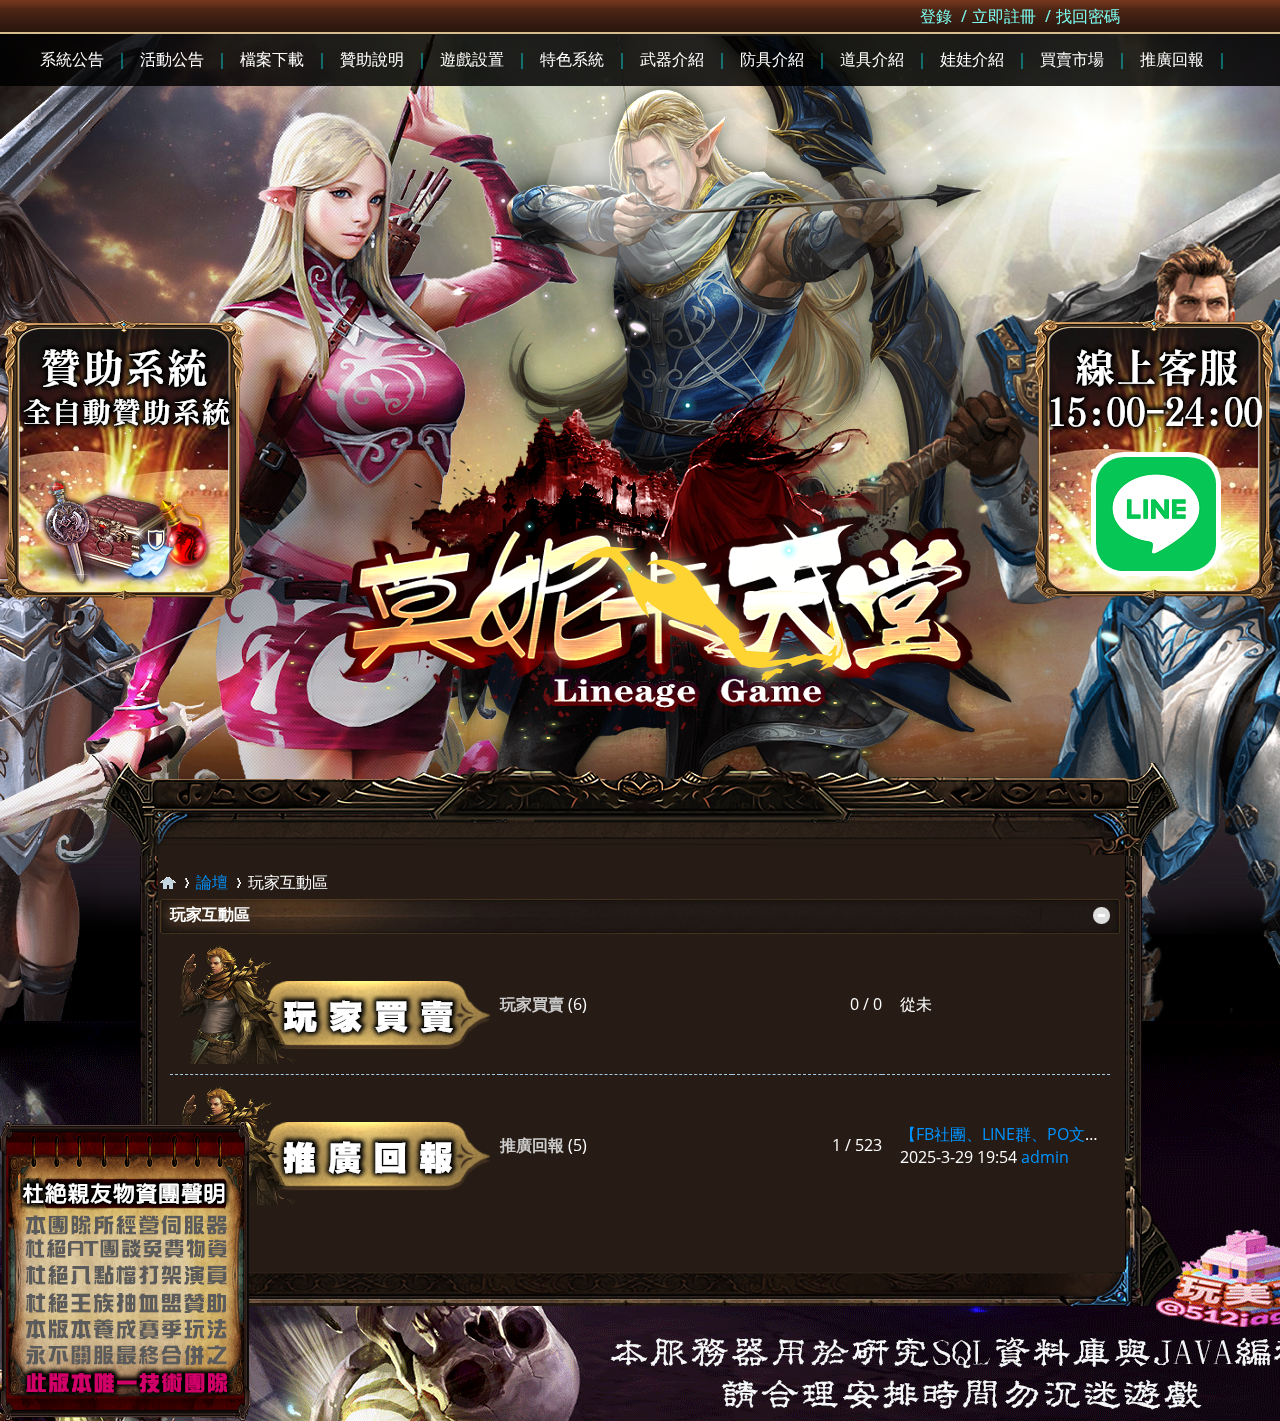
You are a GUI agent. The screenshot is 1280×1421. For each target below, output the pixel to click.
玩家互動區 (210, 914)
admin (1045, 1157)
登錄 (936, 16)
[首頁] (168, 882)
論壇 (212, 882)
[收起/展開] (1101, 915)
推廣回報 (532, 1145)
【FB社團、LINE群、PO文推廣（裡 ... (1032, 1134)
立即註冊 (1004, 16)
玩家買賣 (532, 1004)
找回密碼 (1088, 16)
